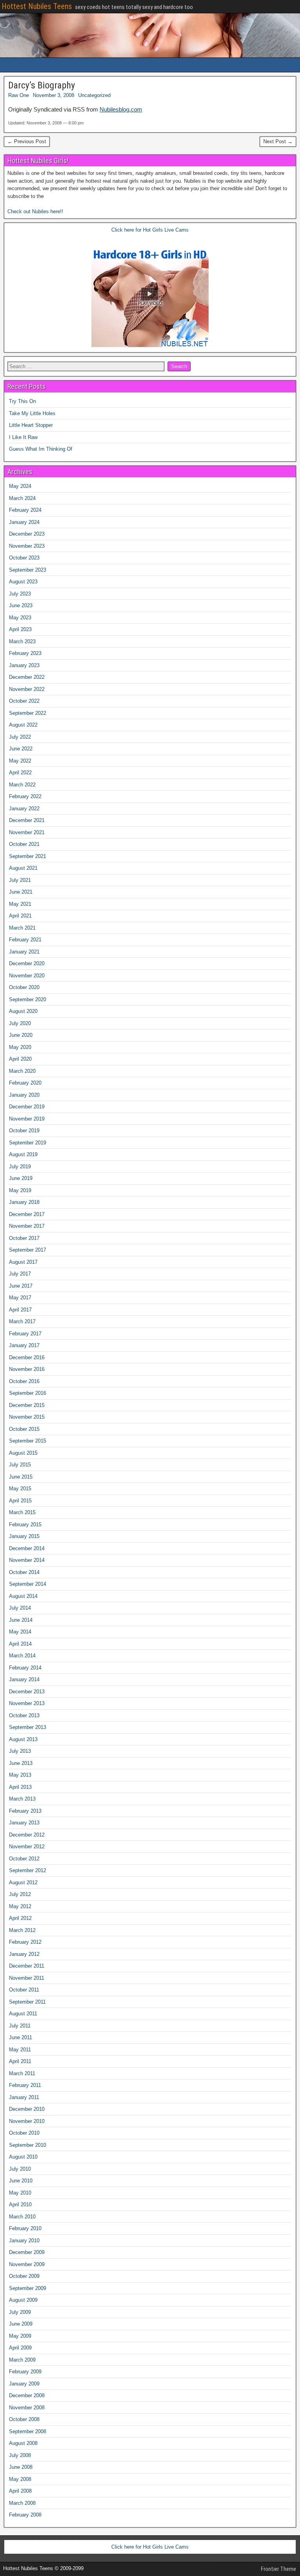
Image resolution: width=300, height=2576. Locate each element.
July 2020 (20, 1023)
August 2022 (23, 725)
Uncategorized (94, 95)
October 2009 (24, 2276)
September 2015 (28, 1441)
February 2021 (25, 940)
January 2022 (24, 809)
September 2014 (28, 1584)
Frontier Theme (279, 2569)
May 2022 (20, 761)
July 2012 (20, 1894)
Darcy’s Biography (42, 85)
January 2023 (24, 665)
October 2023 (24, 558)
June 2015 (21, 1477)
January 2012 (24, 1954)
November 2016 (27, 1369)
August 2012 (23, 1883)
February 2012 (25, 1942)
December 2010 (27, 2109)
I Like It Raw (23, 437)
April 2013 (20, 1787)
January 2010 (24, 2241)
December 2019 (27, 1107)
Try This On (22, 401)
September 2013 (28, 1727)
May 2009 (20, 2336)
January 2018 (24, 1202)
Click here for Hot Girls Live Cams (150, 230)
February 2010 (25, 2228)
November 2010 (27, 2121)
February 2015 (25, 1525)
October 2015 (24, 1429)
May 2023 (20, 618)
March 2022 (22, 785)
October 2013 (24, 1715)
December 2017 (27, 1214)
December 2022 (27, 677)
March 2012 (22, 1930)
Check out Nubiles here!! (35, 211)
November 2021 (27, 832)
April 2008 (20, 2491)
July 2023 (20, 594)
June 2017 (21, 1286)
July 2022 (20, 737)
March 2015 (22, 1512)
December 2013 (27, 1692)
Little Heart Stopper (31, 425)
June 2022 (21, 749)
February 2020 (25, 1083)
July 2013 (20, 1751)
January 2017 (24, 1345)
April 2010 (20, 2205)
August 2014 (23, 1596)
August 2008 (23, 2443)
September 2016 (28, 1393)
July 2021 (20, 880)
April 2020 (20, 1059)
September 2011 (27, 2002)
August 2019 (23, 1154)
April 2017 (20, 1310)
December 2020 (27, 963)
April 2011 (20, 2061)
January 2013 (24, 1823)
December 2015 (27, 1405)
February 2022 (25, 796)
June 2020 (21, 1035)
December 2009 (27, 2252)
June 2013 (21, 1763)
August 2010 (23, 2157)
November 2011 (27, 1978)
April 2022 (20, 773)
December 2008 (27, 2395)
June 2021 (21, 892)
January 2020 (24, 1095)
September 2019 (28, 1143)
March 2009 (22, 2360)
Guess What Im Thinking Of (41, 449)
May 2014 (20, 1632)
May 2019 (20, 1190)
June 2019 (21, 1178)
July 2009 (20, 2312)
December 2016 (27, 1357)
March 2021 (22, 928)
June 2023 (21, 605)
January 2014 (24, 1679)
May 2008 (20, 2479)
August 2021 (23, 868)
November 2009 (27, 2264)
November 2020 (27, 976)
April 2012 (20, 1918)
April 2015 (20, 1501)
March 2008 (22, 2503)
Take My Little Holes (32, 413)
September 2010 (28, 2145)
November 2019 (27, 1119)
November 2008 (27, 2408)
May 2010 (20, 2193)
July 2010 (20, 2169)
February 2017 (25, 1334)
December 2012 (27, 1835)
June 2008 (21, 2467)
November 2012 (27, 1847)
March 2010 (22, 2217)
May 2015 (20, 1489)
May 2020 (20, 1047)
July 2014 (20, 1608)
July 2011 (20, 2026)
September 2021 (28, 856)
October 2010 (24, 2133)
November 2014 (27, 1560)
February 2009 (25, 2372)
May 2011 (20, 2050)
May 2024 (20, 486)
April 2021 (20, 916)
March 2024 (22, 498)
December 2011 (27, 1966)
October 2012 (24, 1859)
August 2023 (23, 582)
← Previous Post (27, 141)
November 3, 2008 (54, 95)
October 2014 (24, 1572)
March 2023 (22, 641)
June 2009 (21, 2324)
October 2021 (24, 844)
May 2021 (20, 904)
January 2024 (24, 522)
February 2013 (25, 1811)
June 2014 (21, 1620)
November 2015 (27, 1417)
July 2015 (20, 1465)
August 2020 (23, 1011)
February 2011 (25, 2085)
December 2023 (27, 534)
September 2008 (28, 2431)
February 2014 (25, 1668)
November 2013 (27, 1703)
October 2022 (24, 701)
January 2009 (24, 2384)
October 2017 (24, 1238)
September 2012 (28, 1870)
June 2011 (21, 2037)
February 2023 (25, 653)
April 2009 (20, 2348)
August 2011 (23, 2014)
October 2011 (24, 1990)
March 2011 (22, 2073)
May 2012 (20, 1906)
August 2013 (23, 1739)
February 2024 (25, 510)
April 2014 (20, 1644)
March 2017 (22, 1321)
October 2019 (24, 1131)
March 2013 (22, 1799)
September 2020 (28, 999)
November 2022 (27, 689)
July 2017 (20, 1274)
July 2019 (20, 1167)
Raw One (19, 95)
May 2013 (20, 1775)
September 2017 (28, 1250)
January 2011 (24, 2097)
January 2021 (24, 952)
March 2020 (22, 1071)
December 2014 (27, 1548)
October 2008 (24, 2419)
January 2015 (24, 1536)
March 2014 (22, 1656)
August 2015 (23, 1453)
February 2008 (25, 2515)
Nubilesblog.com (121, 109)
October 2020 (24, 987)
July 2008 (20, 2455)
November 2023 (27, 546)
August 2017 (23, 1262)
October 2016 (24, 1381)
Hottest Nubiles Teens (37, 6)
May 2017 (20, 1298)
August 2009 (23, 2300)
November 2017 (27, 1226)
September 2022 (28, 713)
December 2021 (27, 820)
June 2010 (21, 2181)
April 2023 (20, 629)
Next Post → (278, 141)
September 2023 (28, 570)
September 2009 (28, 2288)
